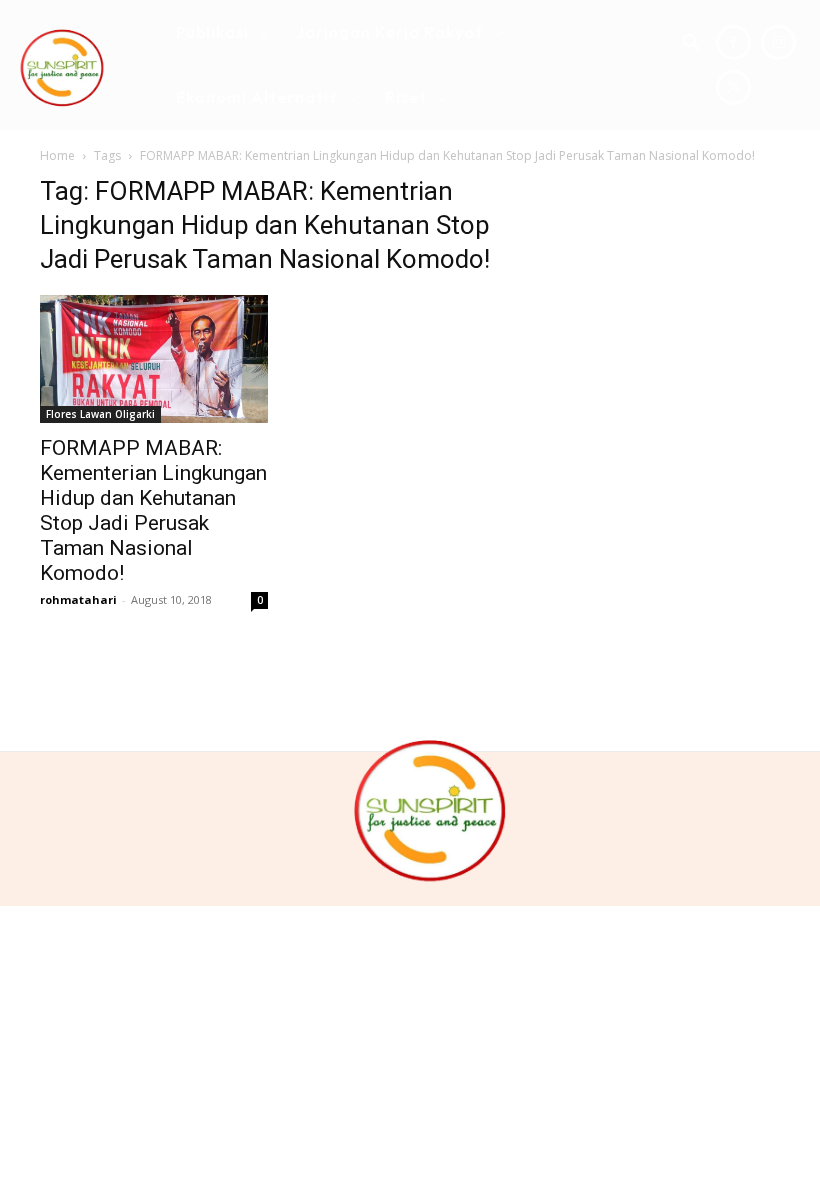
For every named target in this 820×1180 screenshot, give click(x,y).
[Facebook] (733, 42)
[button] (692, 44)
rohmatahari (78, 599)
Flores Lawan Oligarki (100, 414)
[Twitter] (733, 87)
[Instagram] (778, 42)
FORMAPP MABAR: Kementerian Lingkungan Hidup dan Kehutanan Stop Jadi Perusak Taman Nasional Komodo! (153, 510)
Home (57, 155)
